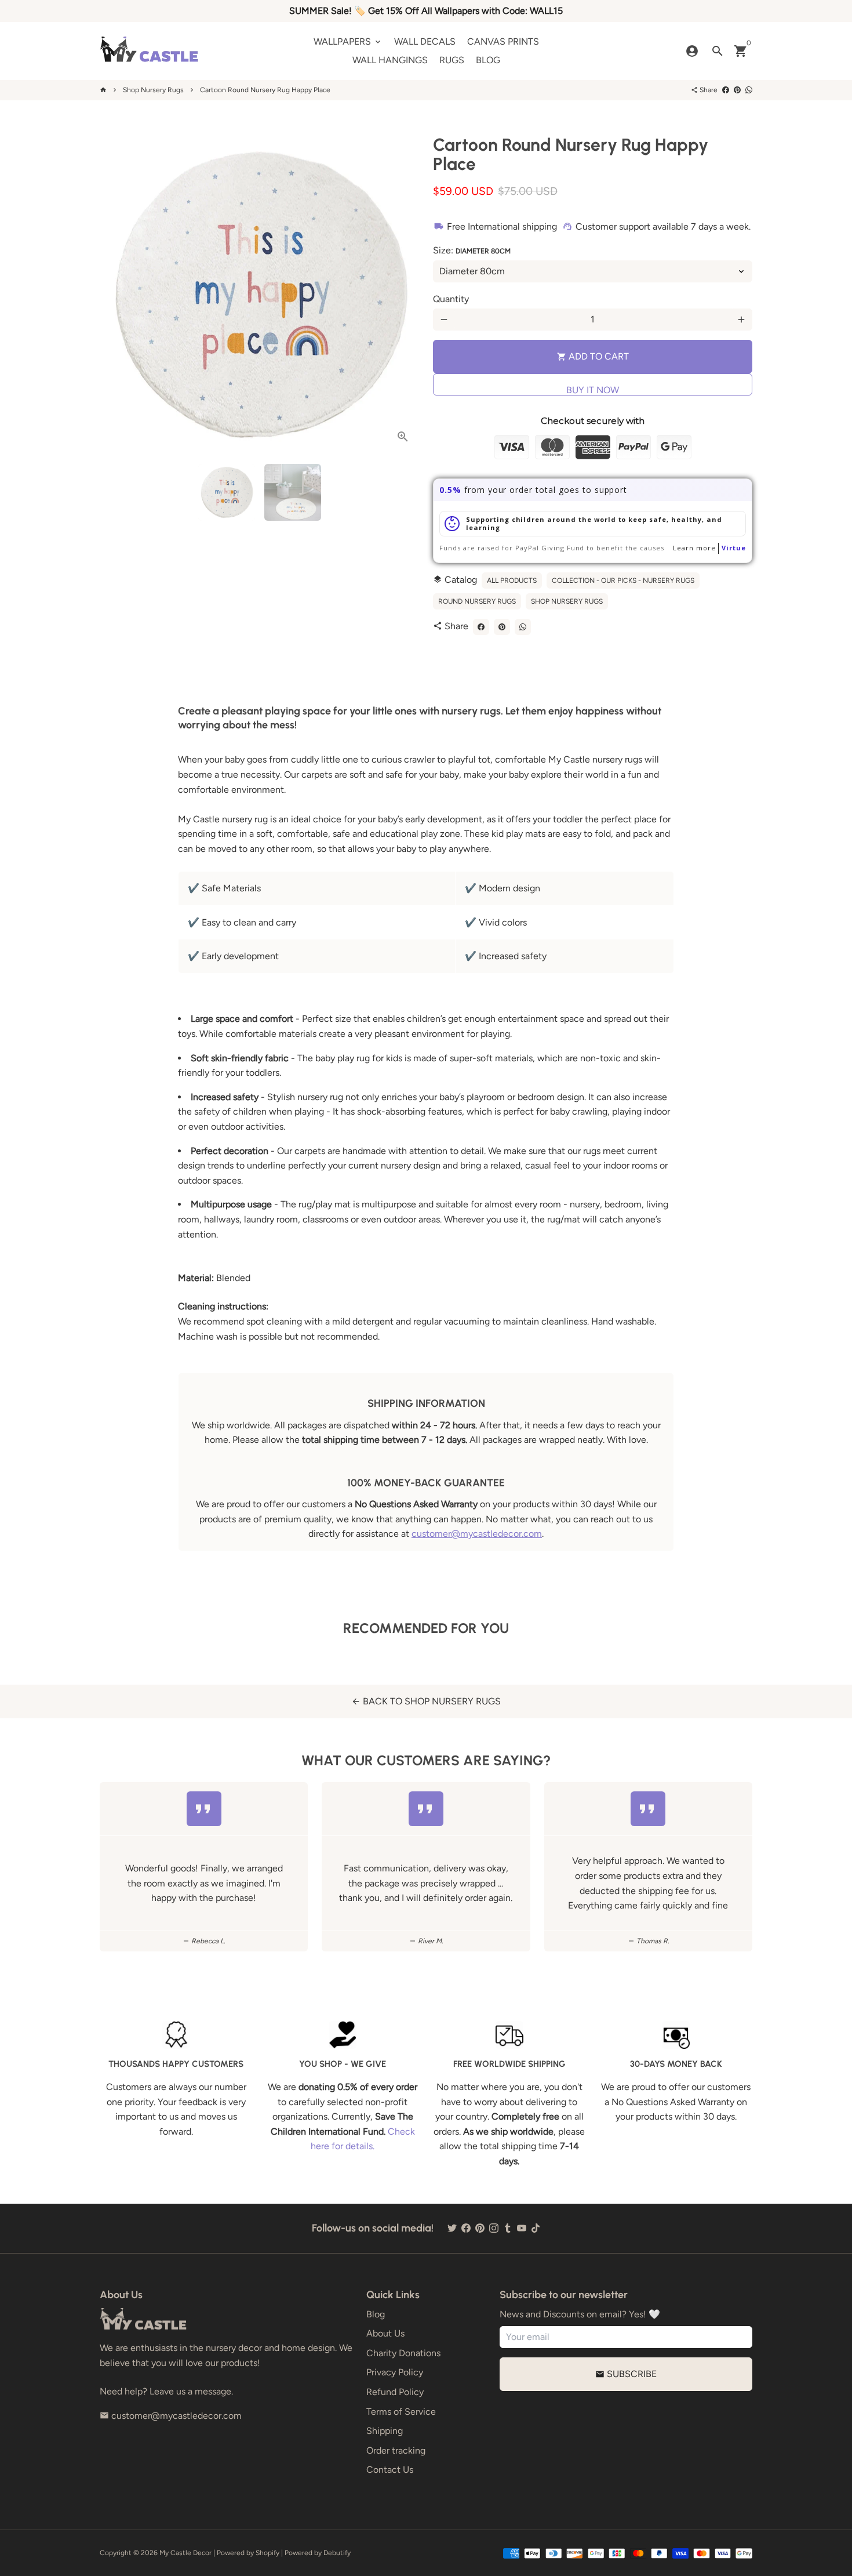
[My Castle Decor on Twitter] (452, 2228)
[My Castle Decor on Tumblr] (508, 2228)
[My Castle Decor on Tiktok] (536, 2228)
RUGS (452, 60)
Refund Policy (395, 2392)
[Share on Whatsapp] (749, 90)
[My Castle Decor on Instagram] (494, 2228)
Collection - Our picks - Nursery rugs (623, 580)
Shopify (267, 2553)
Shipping (385, 2431)
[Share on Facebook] (726, 90)
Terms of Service (401, 2412)
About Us (385, 2333)
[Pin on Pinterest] (737, 90)
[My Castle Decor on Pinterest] (480, 2228)
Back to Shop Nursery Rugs (426, 1701)
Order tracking (396, 2450)
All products (512, 580)
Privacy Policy (395, 2372)
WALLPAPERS (348, 41)
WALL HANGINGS (390, 60)
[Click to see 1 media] (227, 492)
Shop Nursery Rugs (153, 90)
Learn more (694, 548)
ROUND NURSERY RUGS (477, 601)
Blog (376, 2314)
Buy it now (593, 390)
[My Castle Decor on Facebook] (466, 2228)
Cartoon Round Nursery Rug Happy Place (265, 90)
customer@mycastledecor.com (477, 1534)
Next (403, 295)
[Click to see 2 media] (293, 492)
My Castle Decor (185, 2553)
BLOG (488, 60)
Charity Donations (403, 2353)
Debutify (337, 2553)
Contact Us (390, 2470)
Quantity (451, 299)
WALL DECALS (425, 41)
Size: (472, 250)
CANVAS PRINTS (503, 41)
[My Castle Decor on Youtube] (522, 2228)
